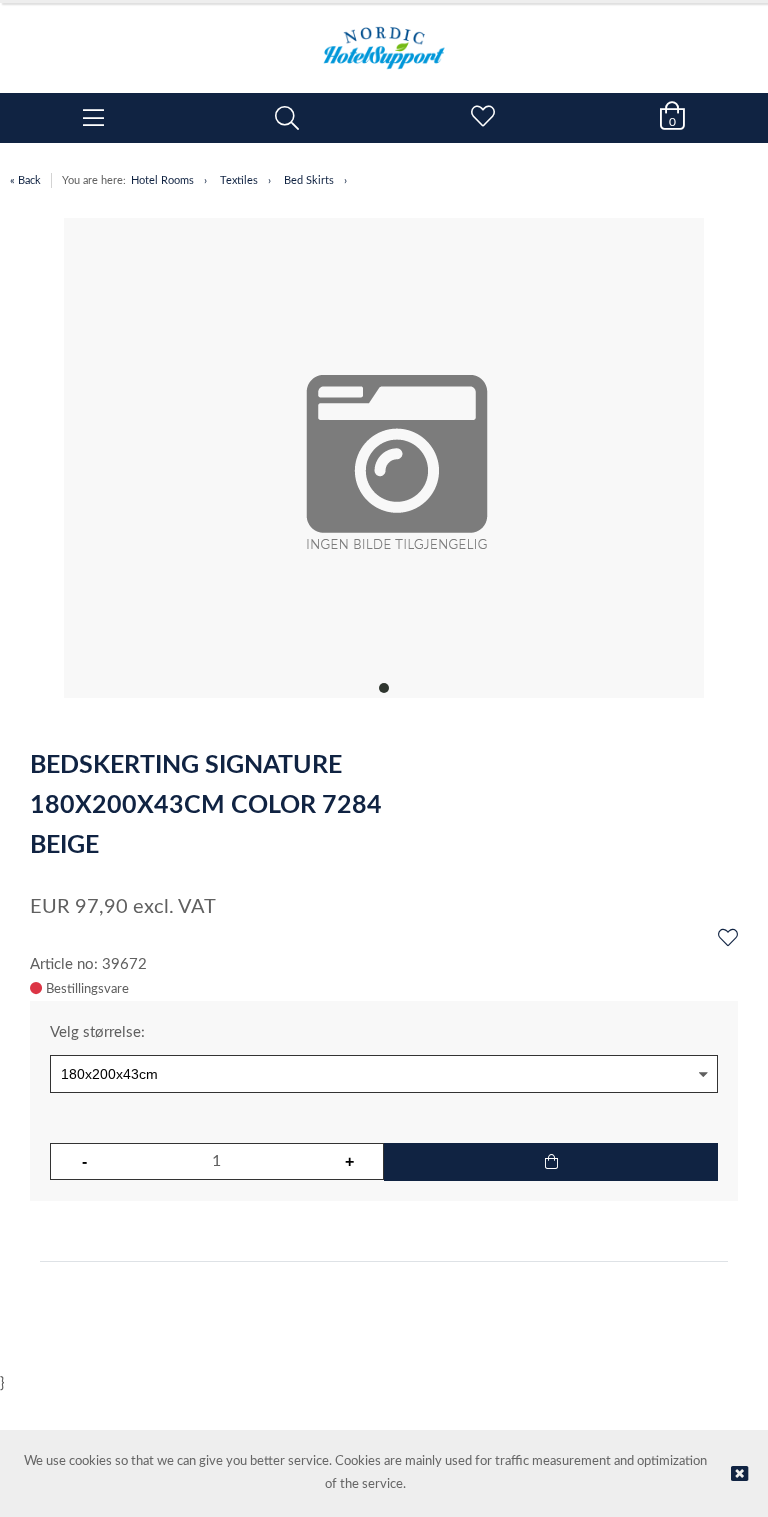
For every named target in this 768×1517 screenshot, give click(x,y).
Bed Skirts (309, 180)
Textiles (239, 180)
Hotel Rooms (162, 180)
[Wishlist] (728, 939)
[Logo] (384, 38)
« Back (25, 180)
